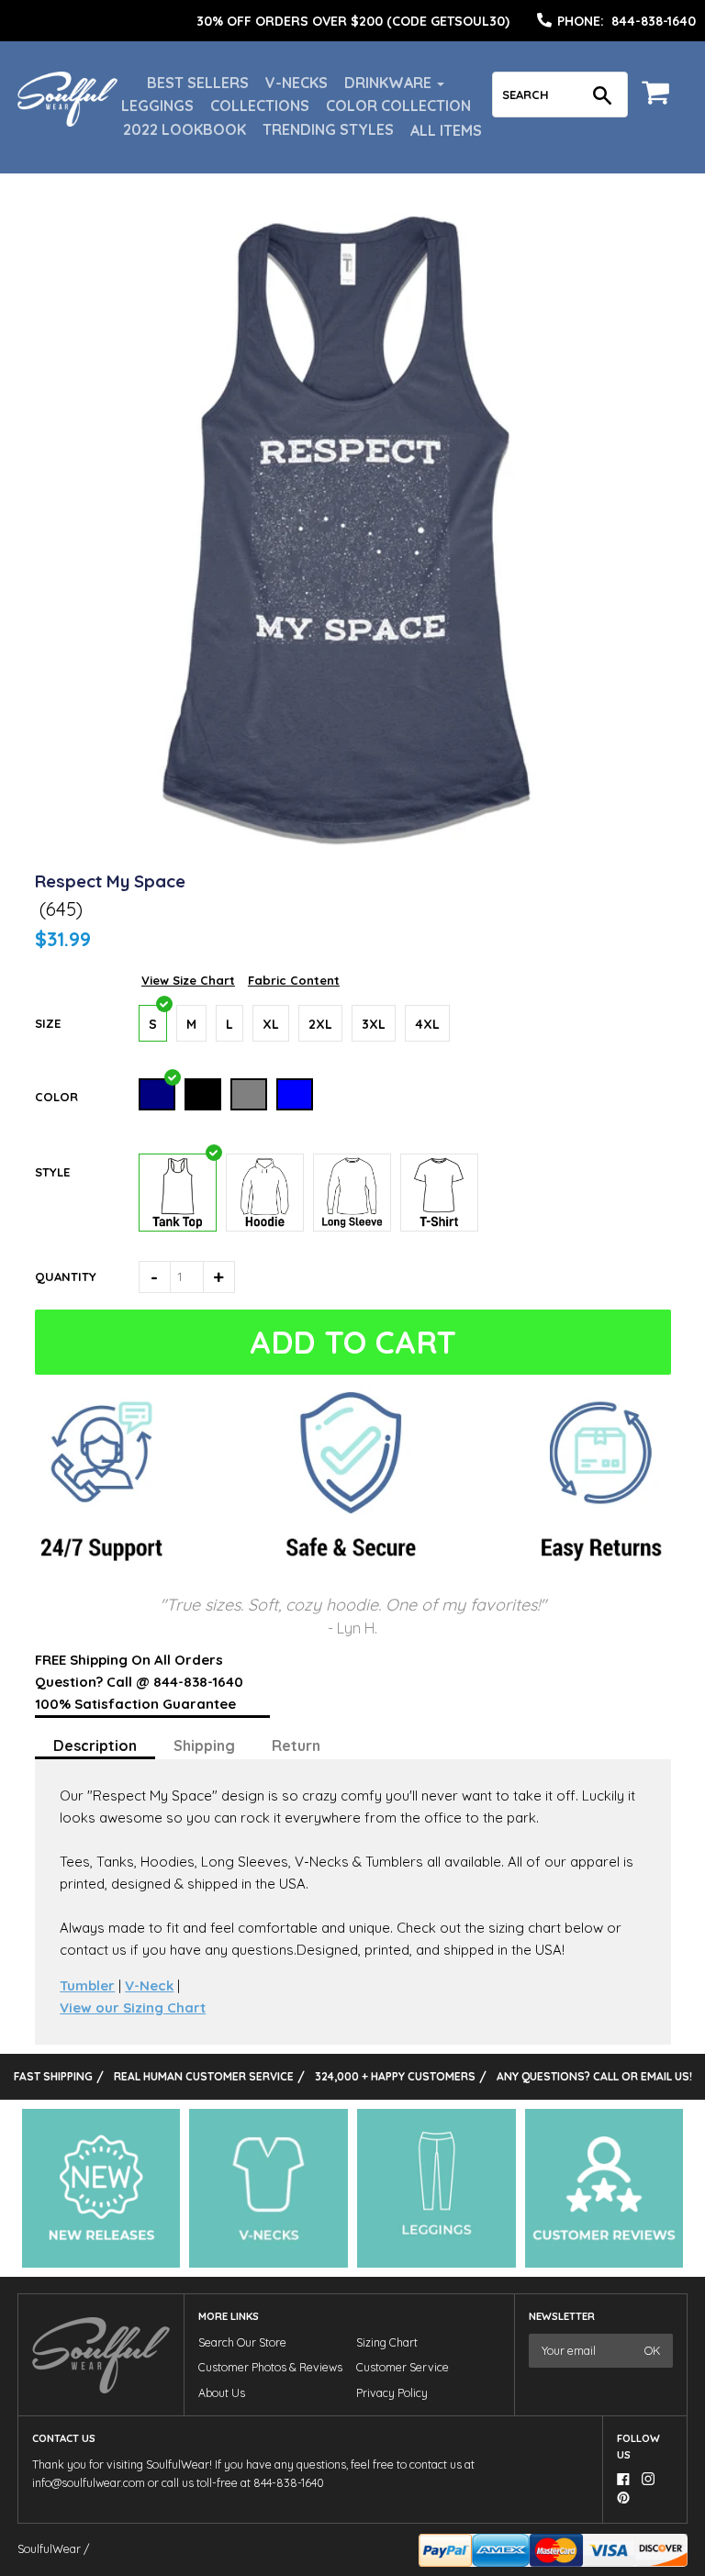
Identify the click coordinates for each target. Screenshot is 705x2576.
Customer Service (403, 2367)
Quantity (66, 1277)
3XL (374, 1024)
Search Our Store (242, 2342)
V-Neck (149, 1985)
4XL (427, 1024)
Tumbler (87, 1985)
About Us (222, 2393)
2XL (320, 1024)
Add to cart (353, 1342)
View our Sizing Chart (133, 2007)
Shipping (204, 1745)
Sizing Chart (387, 2342)
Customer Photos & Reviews (270, 2367)
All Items (446, 130)
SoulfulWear (49, 2549)
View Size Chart (188, 980)
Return (296, 1745)
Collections (260, 106)
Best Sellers (198, 83)
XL (271, 1024)
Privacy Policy (392, 2393)
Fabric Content (294, 980)
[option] (352, 21)
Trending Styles (328, 129)
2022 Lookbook (185, 129)
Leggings (157, 106)
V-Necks (297, 83)
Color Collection (398, 106)
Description (95, 1745)
